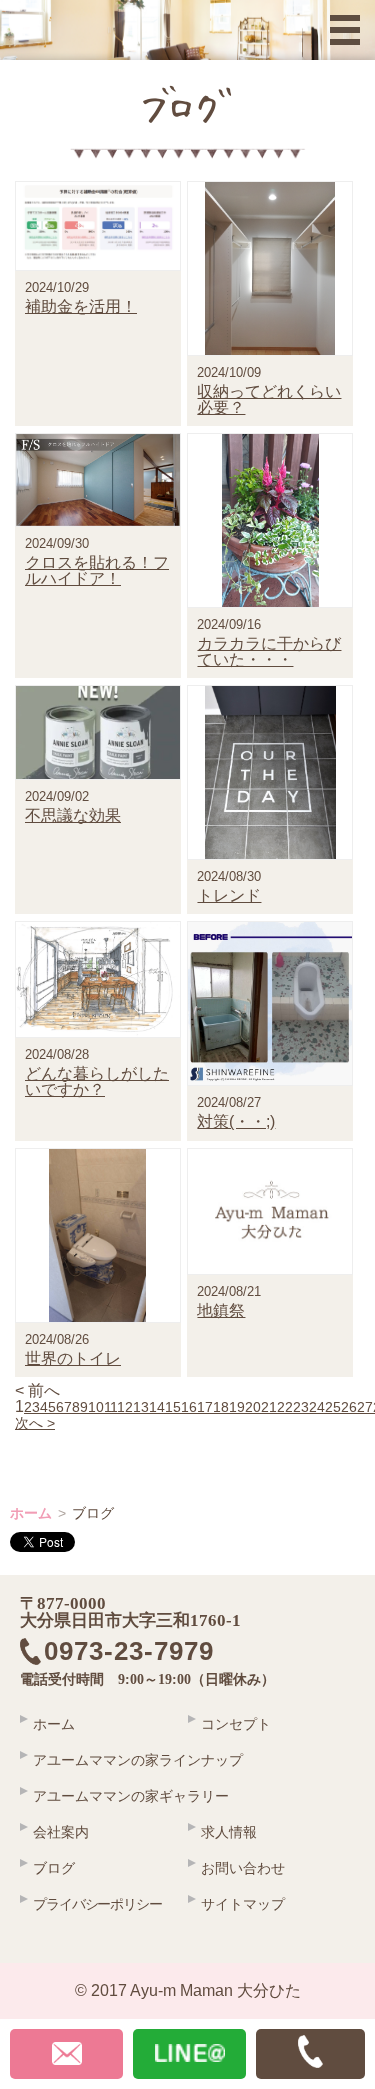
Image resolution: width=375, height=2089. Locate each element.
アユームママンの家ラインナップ (138, 1760)
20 (253, 1407)
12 (125, 1407)
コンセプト (236, 1724)
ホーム (31, 1513)
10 (96, 1407)
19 (237, 1407)
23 (301, 1407)
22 (285, 1407)
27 (365, 1407)
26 (349, 1407)
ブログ (54, 1868)
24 (317, 1407)
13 (141, 1407)
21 (269, 1407)
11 (111, 1407)
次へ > (35, 1423)
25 (333, 1407)
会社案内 (61, 1832)
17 (205, 1407)
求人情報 (229, 1832)
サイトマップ (243, 1904)
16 (189, 1407)
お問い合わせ (243, 1868)
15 (173, 1407)
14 (157, 1407)
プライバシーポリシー (97, 1904)
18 (221, 1407)
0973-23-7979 (143, 1652)
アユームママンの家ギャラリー (131, 1796)
